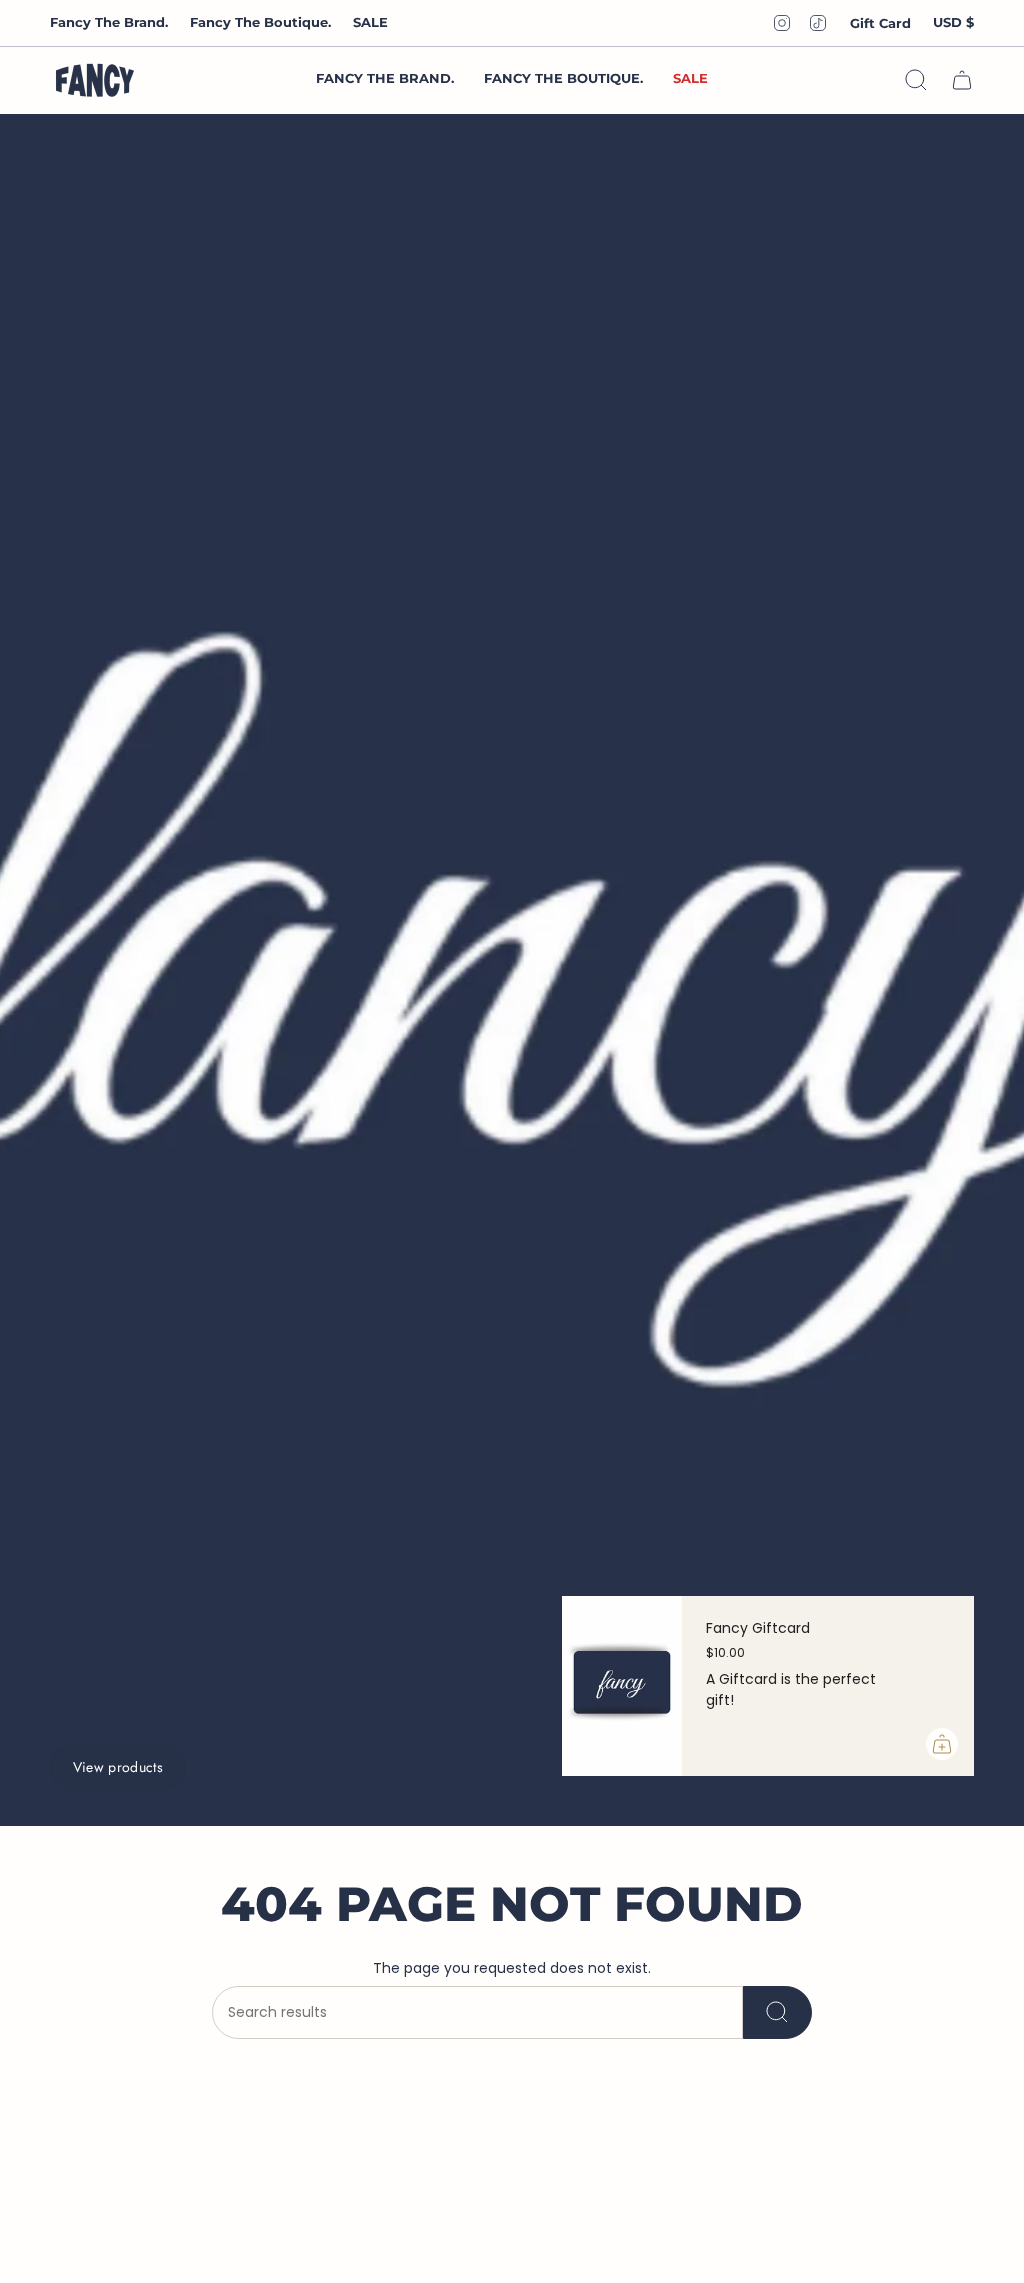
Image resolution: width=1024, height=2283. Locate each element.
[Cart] (962, 80)
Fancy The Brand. (109, 22)
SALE (370, 22)
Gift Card (880, 23)
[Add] (942, 1744)
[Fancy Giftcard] (622, 1686)
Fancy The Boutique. (260, 22)
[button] (563, 80)
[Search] (777, 2012)
